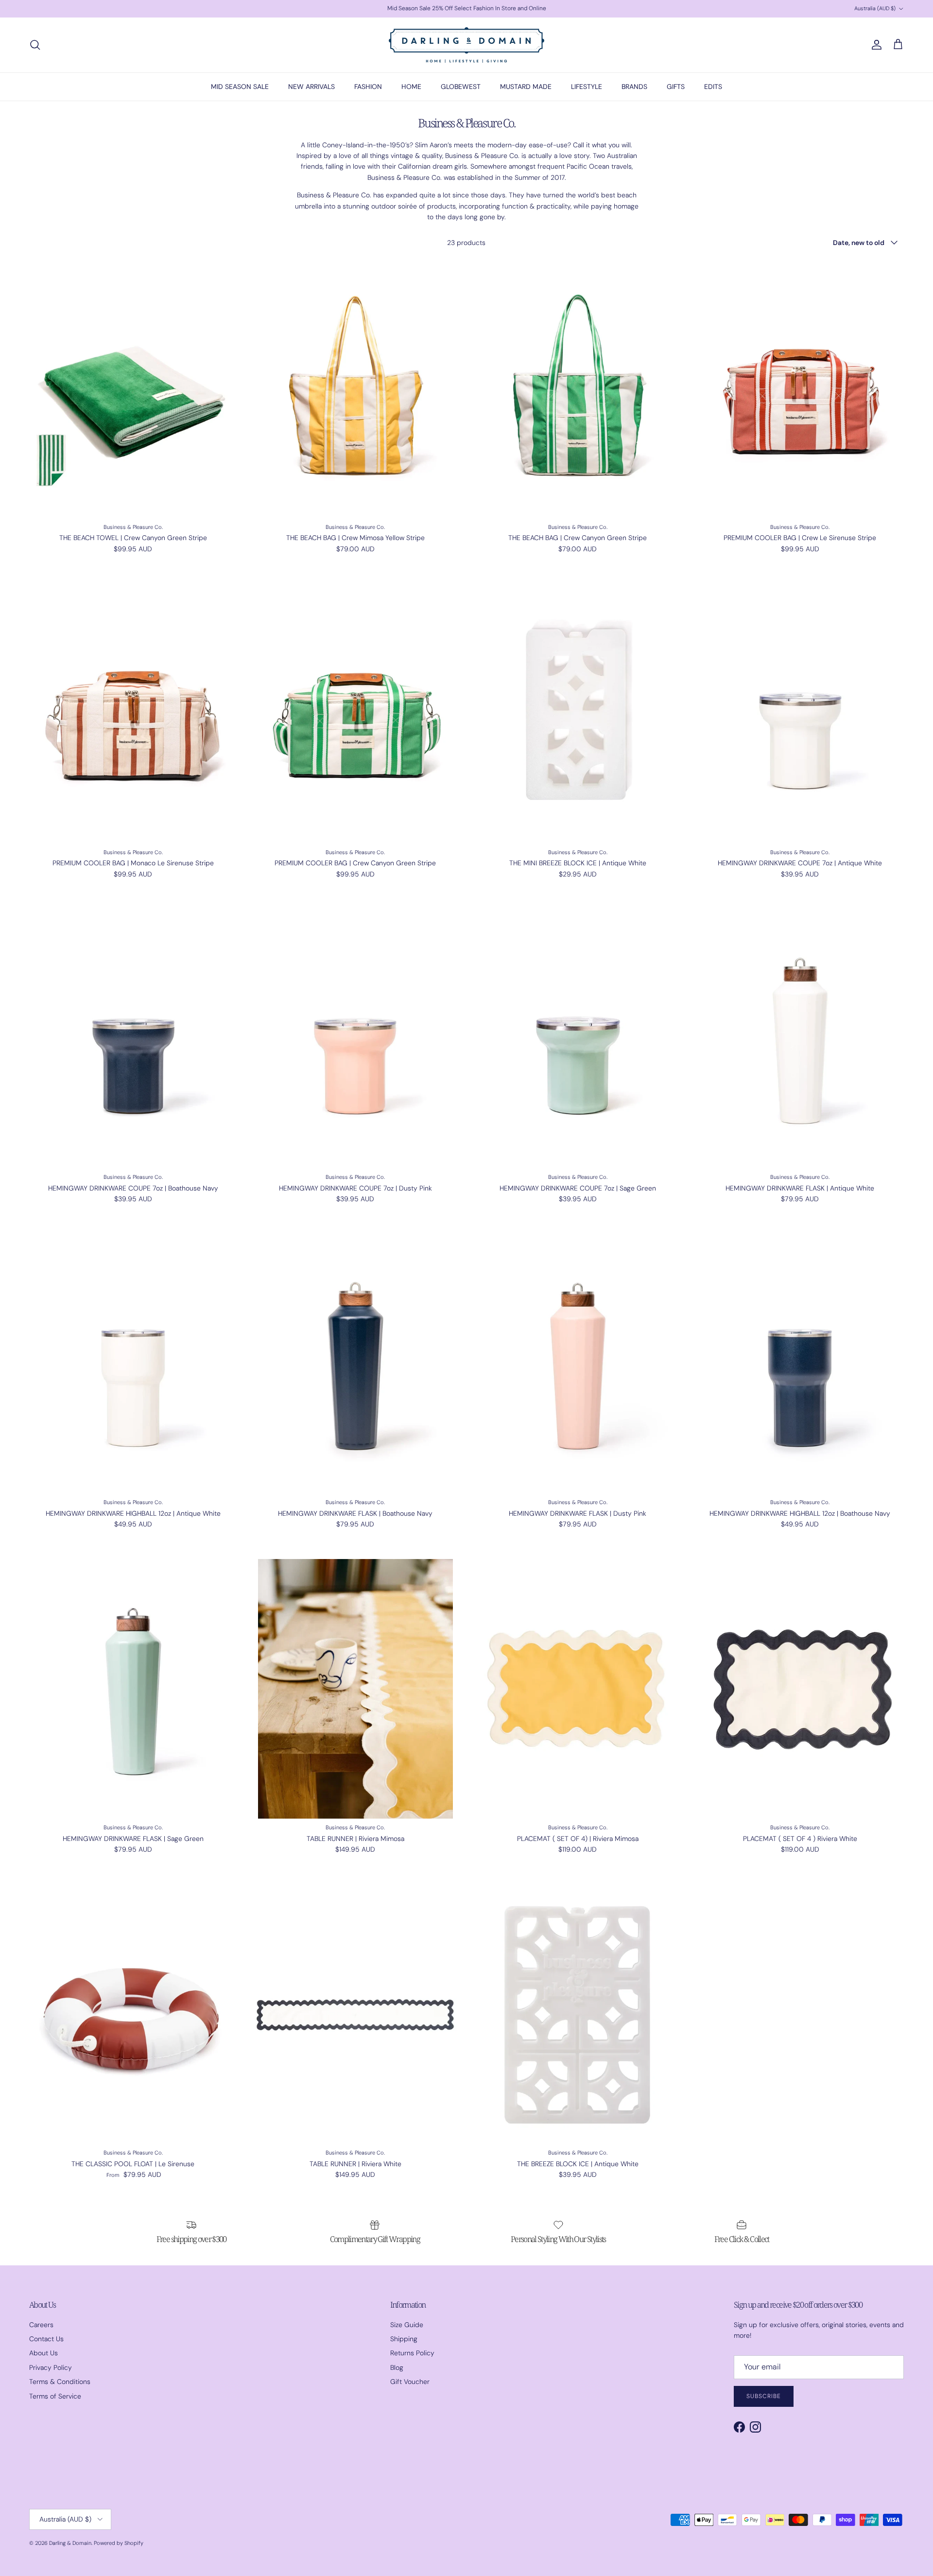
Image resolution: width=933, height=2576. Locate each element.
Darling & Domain (70, 2543)
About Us (43, 2353)
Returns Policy (412, 2353)
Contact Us (46, 2339)
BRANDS (634, 87)
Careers (41, 2325)
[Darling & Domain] (466, 45)
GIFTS (676, 87)
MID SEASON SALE (240, 87)
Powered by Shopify (119, 2543)
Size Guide (407, 2325)
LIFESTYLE (587, 87)
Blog (397, 2367)
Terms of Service (55, 2396)
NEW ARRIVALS (311, 87)
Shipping (404, 2339)
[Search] (35, 45)
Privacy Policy (51, 2367)
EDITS (713, 87)
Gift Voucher (410, 2382)
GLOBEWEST (461, 87)
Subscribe (764, 2396)
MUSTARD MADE (526, 87)
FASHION (368, 87)
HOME (411, 87)
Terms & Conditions (60, 2382)
